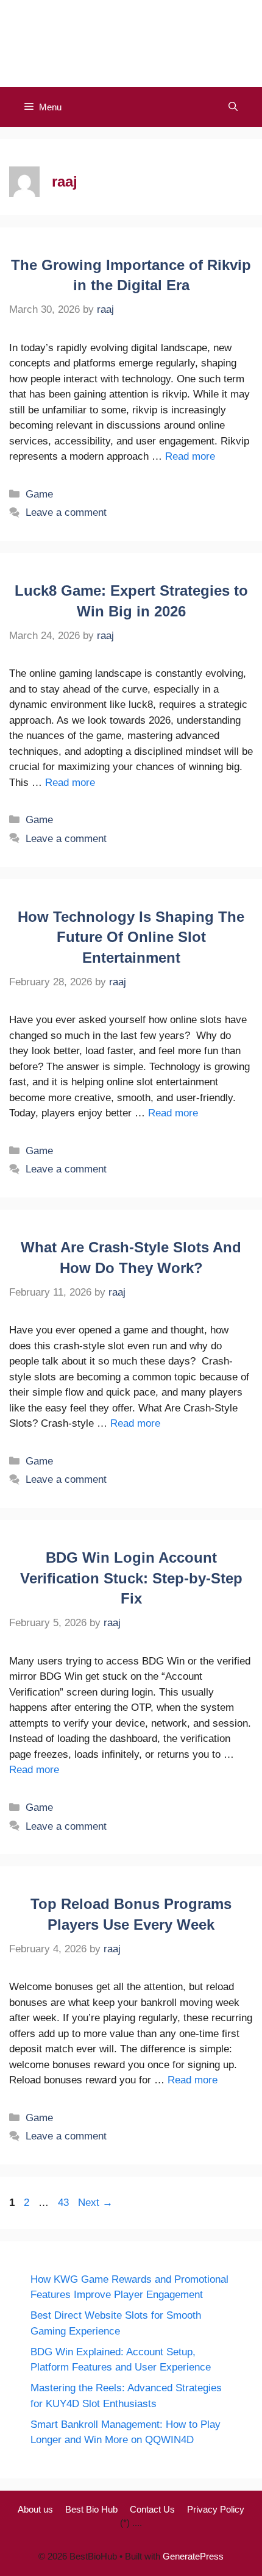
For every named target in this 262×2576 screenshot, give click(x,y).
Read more (190, 456)
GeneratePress (193, 2556)
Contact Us (152, 2509)
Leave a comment (66, 512)
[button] (233, 107)
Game (39, 494)
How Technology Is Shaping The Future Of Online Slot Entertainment (131, 937)
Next (95, 2203)
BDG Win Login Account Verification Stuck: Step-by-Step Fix (131, 1578)
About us (35, 2509)
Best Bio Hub (91, 2509)
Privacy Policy (216, 2509)
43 (65, 2203)
